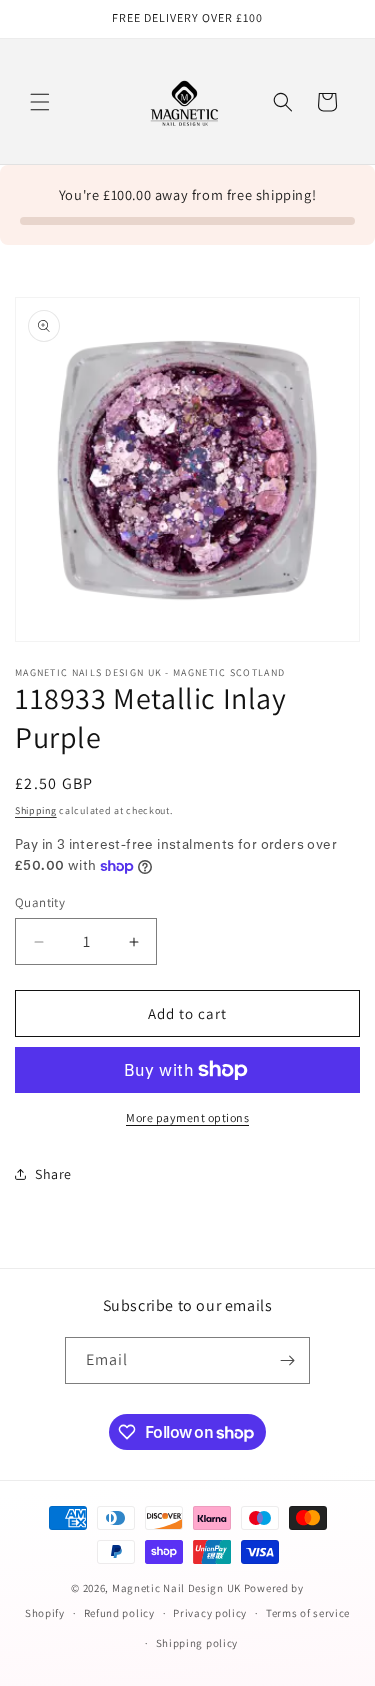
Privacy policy (210, 1613)
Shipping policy (197, 1643)
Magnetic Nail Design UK (178, 1588)
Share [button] (53, 1174)
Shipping (36, 810)
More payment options (187, 1117)
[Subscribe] (287, 1360)
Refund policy (119, 1613)
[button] (40, 102)
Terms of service (308, 1613)
